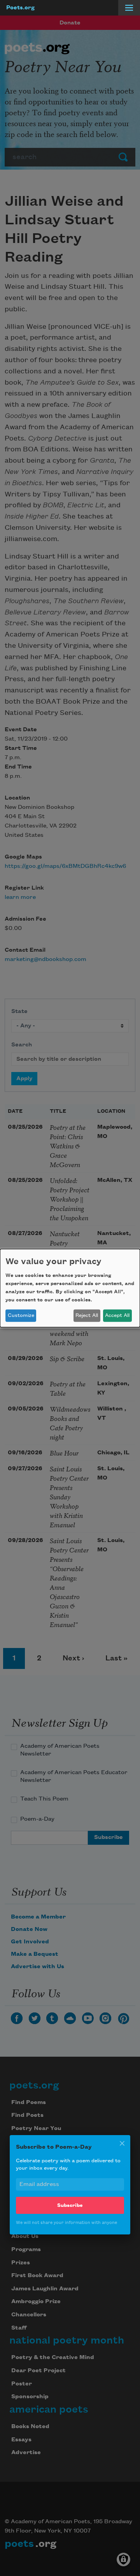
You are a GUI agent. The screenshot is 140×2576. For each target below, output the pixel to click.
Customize (21, 1315)
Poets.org (20, 8)
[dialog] (70, 1288)
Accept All (117, 1315)
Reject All (87, 1315)
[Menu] (129, 8)
